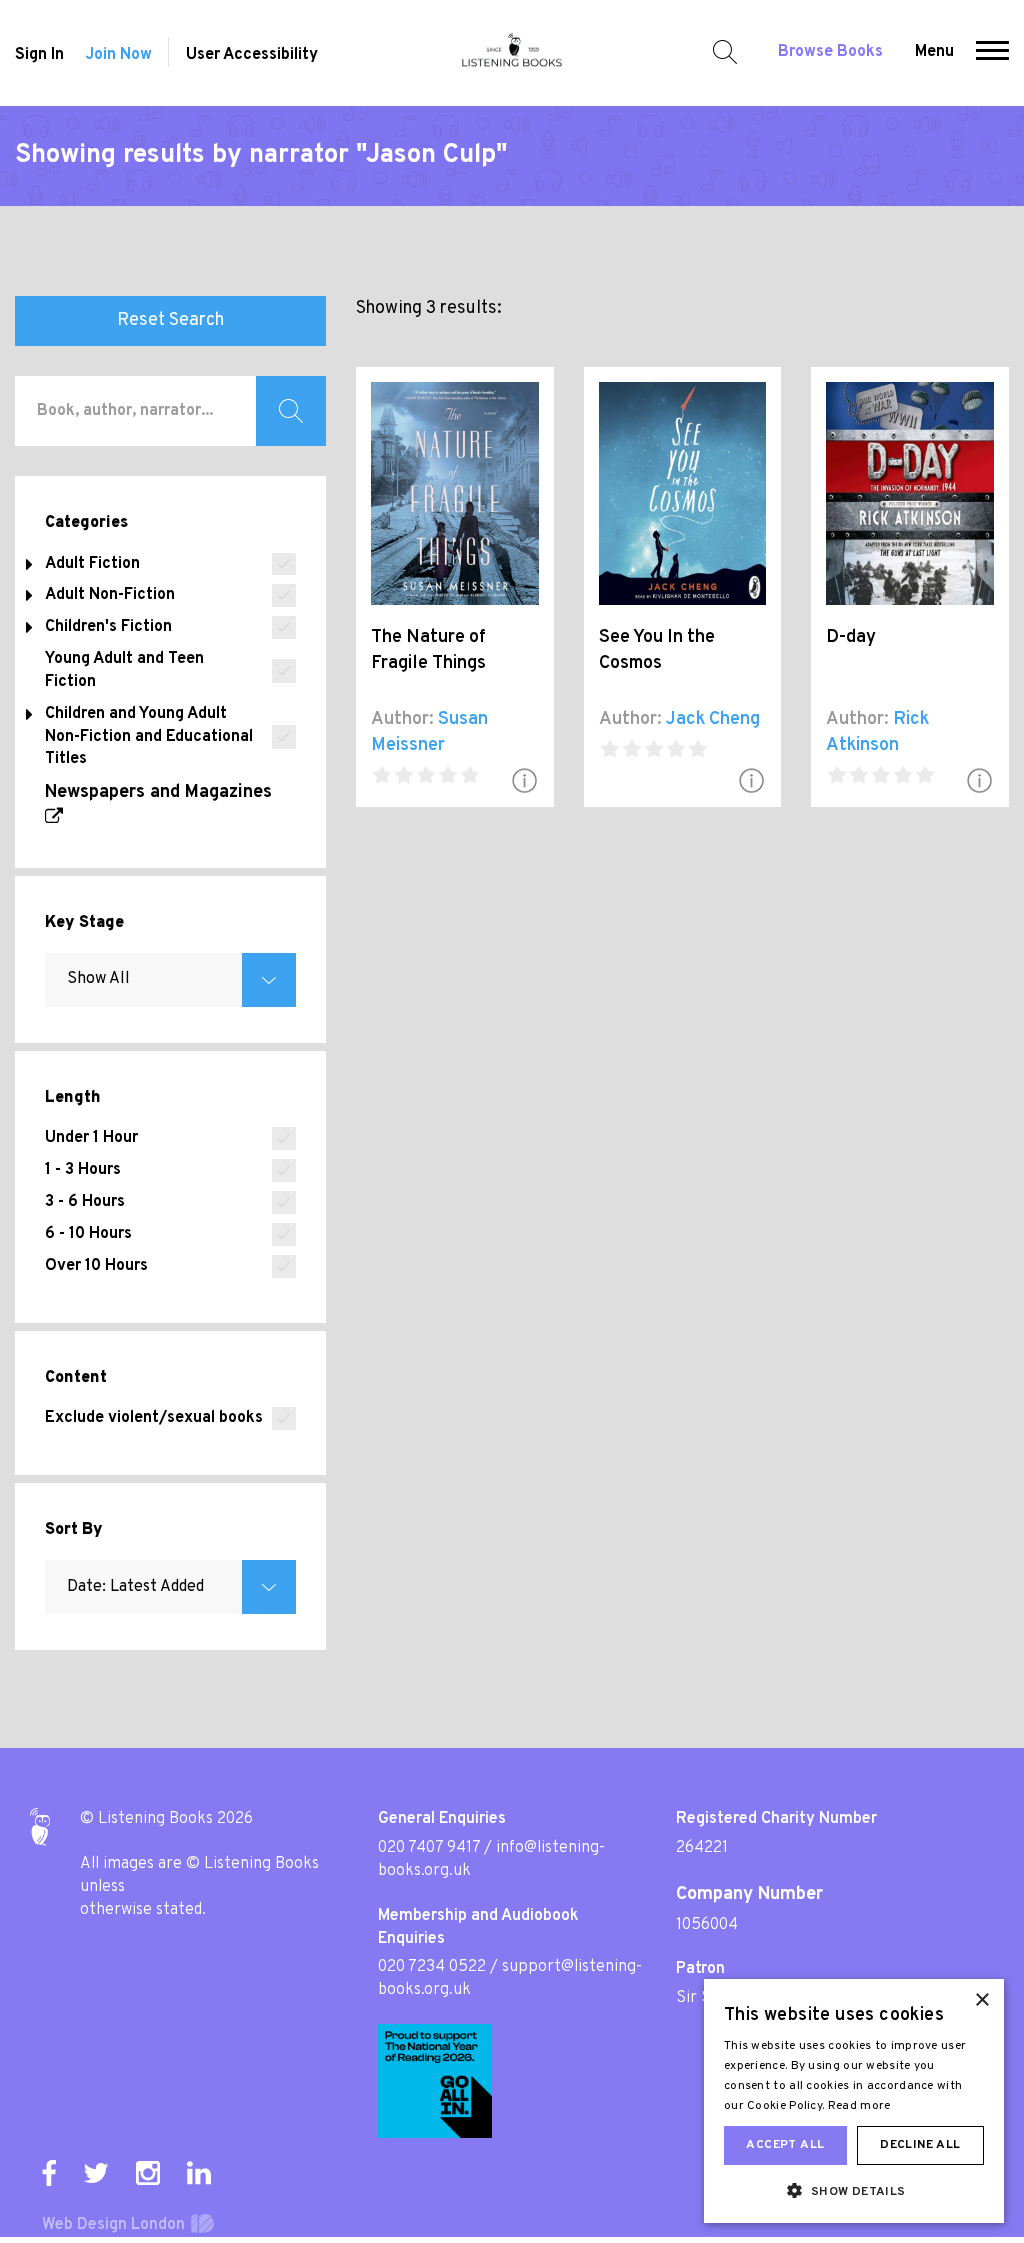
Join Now (118, 55)
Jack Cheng (713, 719)
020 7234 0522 (432, 1967)
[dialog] (854, 2101)
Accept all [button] (785, 2145)
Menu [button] (934, 52)
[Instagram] (148, 2173)
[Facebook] (49, 2173)
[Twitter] (96, 2173)
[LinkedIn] (199, 2173)
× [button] (981, 2000)
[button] (992, 53)
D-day (851, 637)
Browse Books (830, 52)
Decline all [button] (920, 2145)
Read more (859, 2106)
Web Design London (113, 2225)
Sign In (39, 55)
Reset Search (170, 320)
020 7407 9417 (429, 1848)
